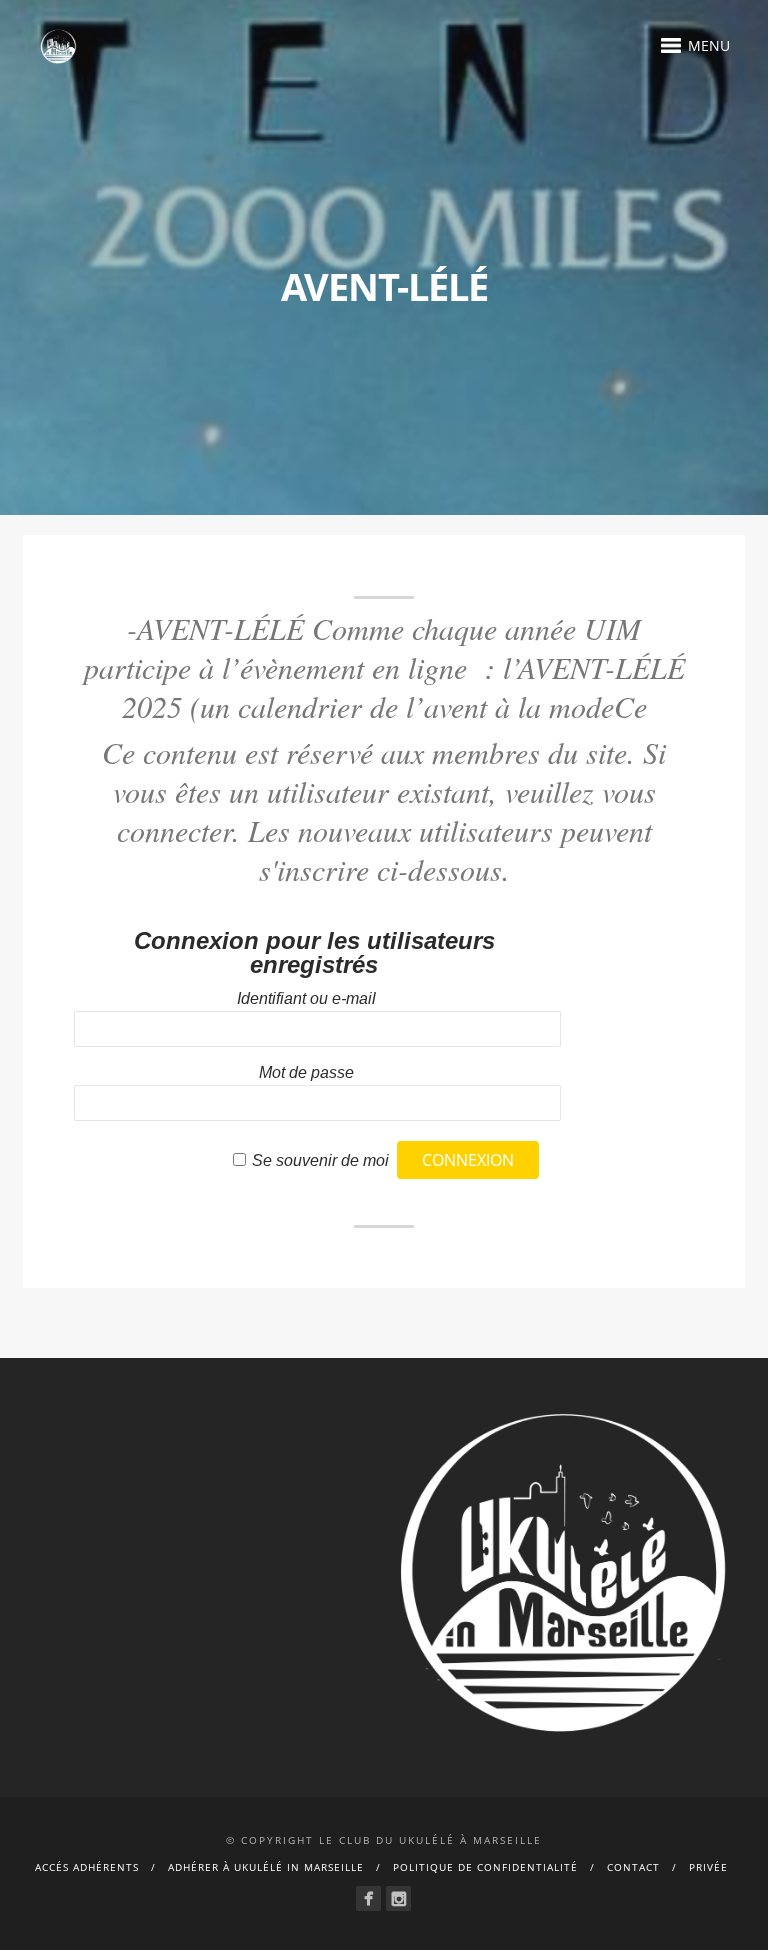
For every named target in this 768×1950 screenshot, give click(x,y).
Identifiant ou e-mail (306, 998)
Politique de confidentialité (485, 1867)
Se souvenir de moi (320, 1160)
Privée (708, 1867)
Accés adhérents (87, 1867)
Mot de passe (306, 1072)
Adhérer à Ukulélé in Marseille (266, 1867)
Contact (633, 1867)
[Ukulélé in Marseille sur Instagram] (398, 1898)
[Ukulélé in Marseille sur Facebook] (368, 1898)
